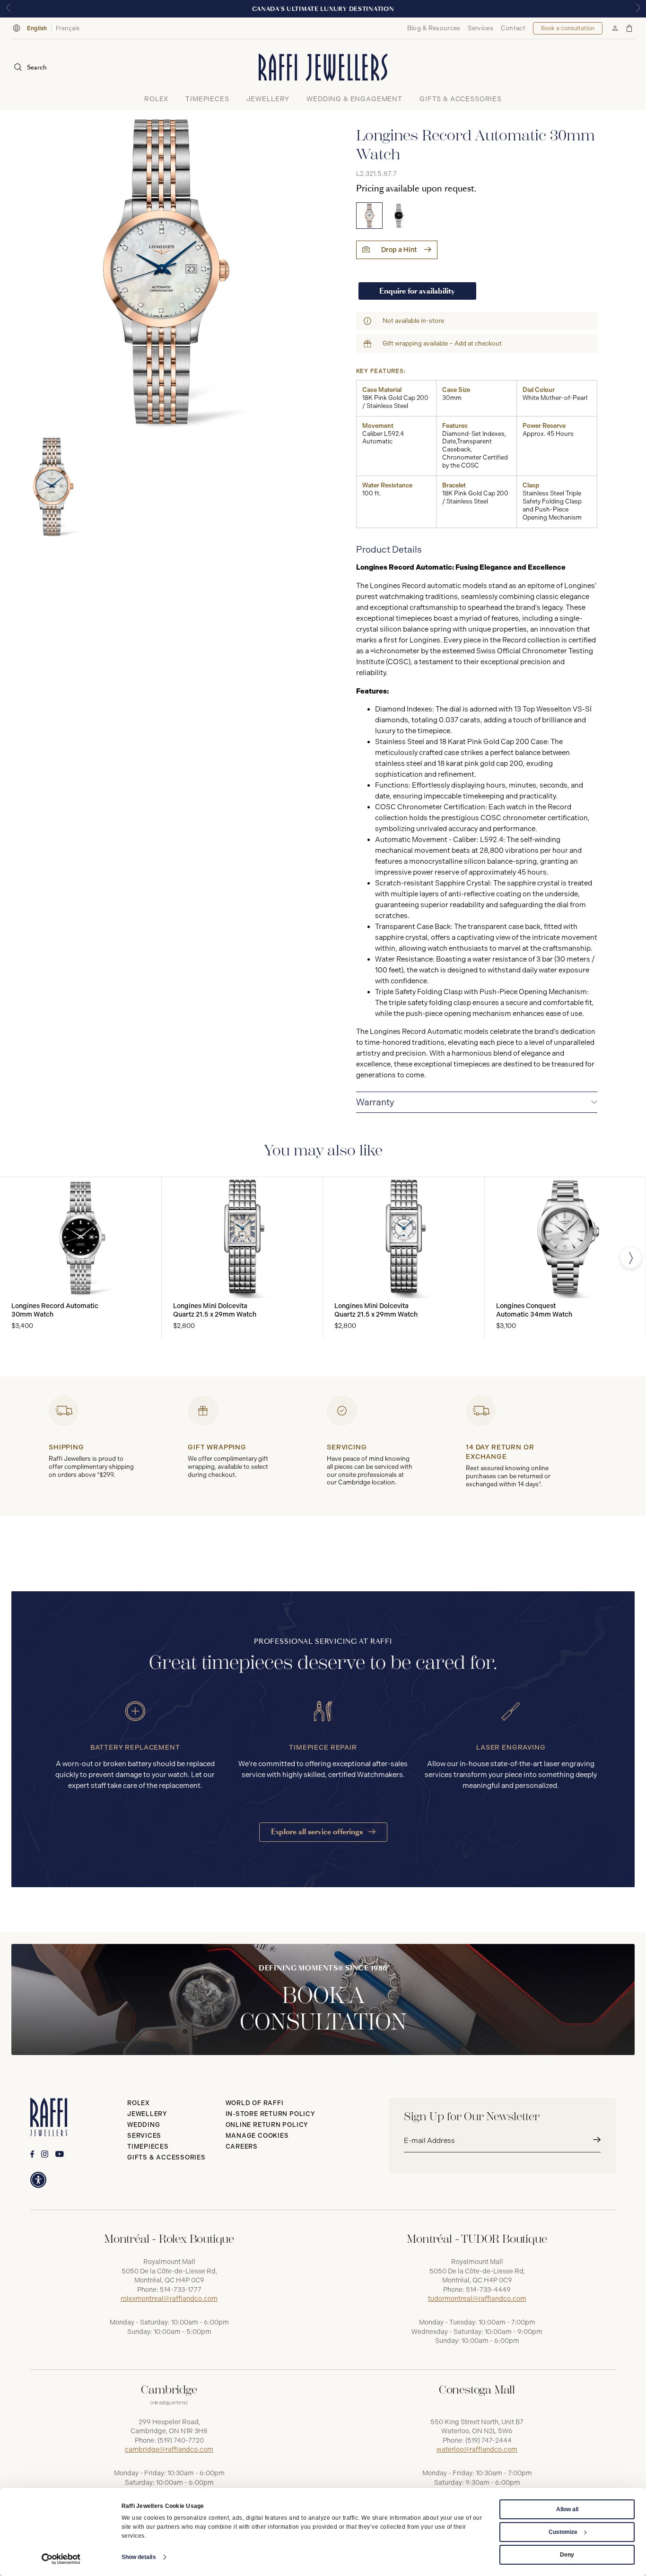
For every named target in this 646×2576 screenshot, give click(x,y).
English (37, 28)
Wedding (144, 2125)
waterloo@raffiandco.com (477, 2450)
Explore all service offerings (318, 1832)
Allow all (567, 2509)
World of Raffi (255, 2103)
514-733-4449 (488, 2290)
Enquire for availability (417, 291)
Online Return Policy (267, 2125)
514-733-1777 (181, 2290)
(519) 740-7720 (181, 2441)
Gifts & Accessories (166, 2157)
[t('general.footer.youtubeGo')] (60, 2154)
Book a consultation (568, 28)
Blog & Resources (434, 28)
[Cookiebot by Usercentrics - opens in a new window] (61, 2559)
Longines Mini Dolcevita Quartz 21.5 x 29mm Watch (215, 1310)
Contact (513, 28)
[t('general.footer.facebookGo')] (32, 2154)
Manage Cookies (257, 2136)
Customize (563, 2532)
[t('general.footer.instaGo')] (45, 2154)
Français (68, 28)
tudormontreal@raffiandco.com (477, 2299)
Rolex (139, 2103)
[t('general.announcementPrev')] (8, 9)
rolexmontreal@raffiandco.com (169, 2299)
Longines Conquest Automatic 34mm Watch (534, 1310)
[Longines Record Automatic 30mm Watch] (369, 216)
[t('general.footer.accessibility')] (38, 2180)
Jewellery (147, 2114)
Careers (242, 2147)
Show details (139, 2557)
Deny (567, 2555)
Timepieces (148, 2147)
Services (480, 28)
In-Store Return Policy (271, 2114)
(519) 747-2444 (489, 2441)
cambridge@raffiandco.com (169, 2450)
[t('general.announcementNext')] (638, 9)
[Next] (631, 1258)
